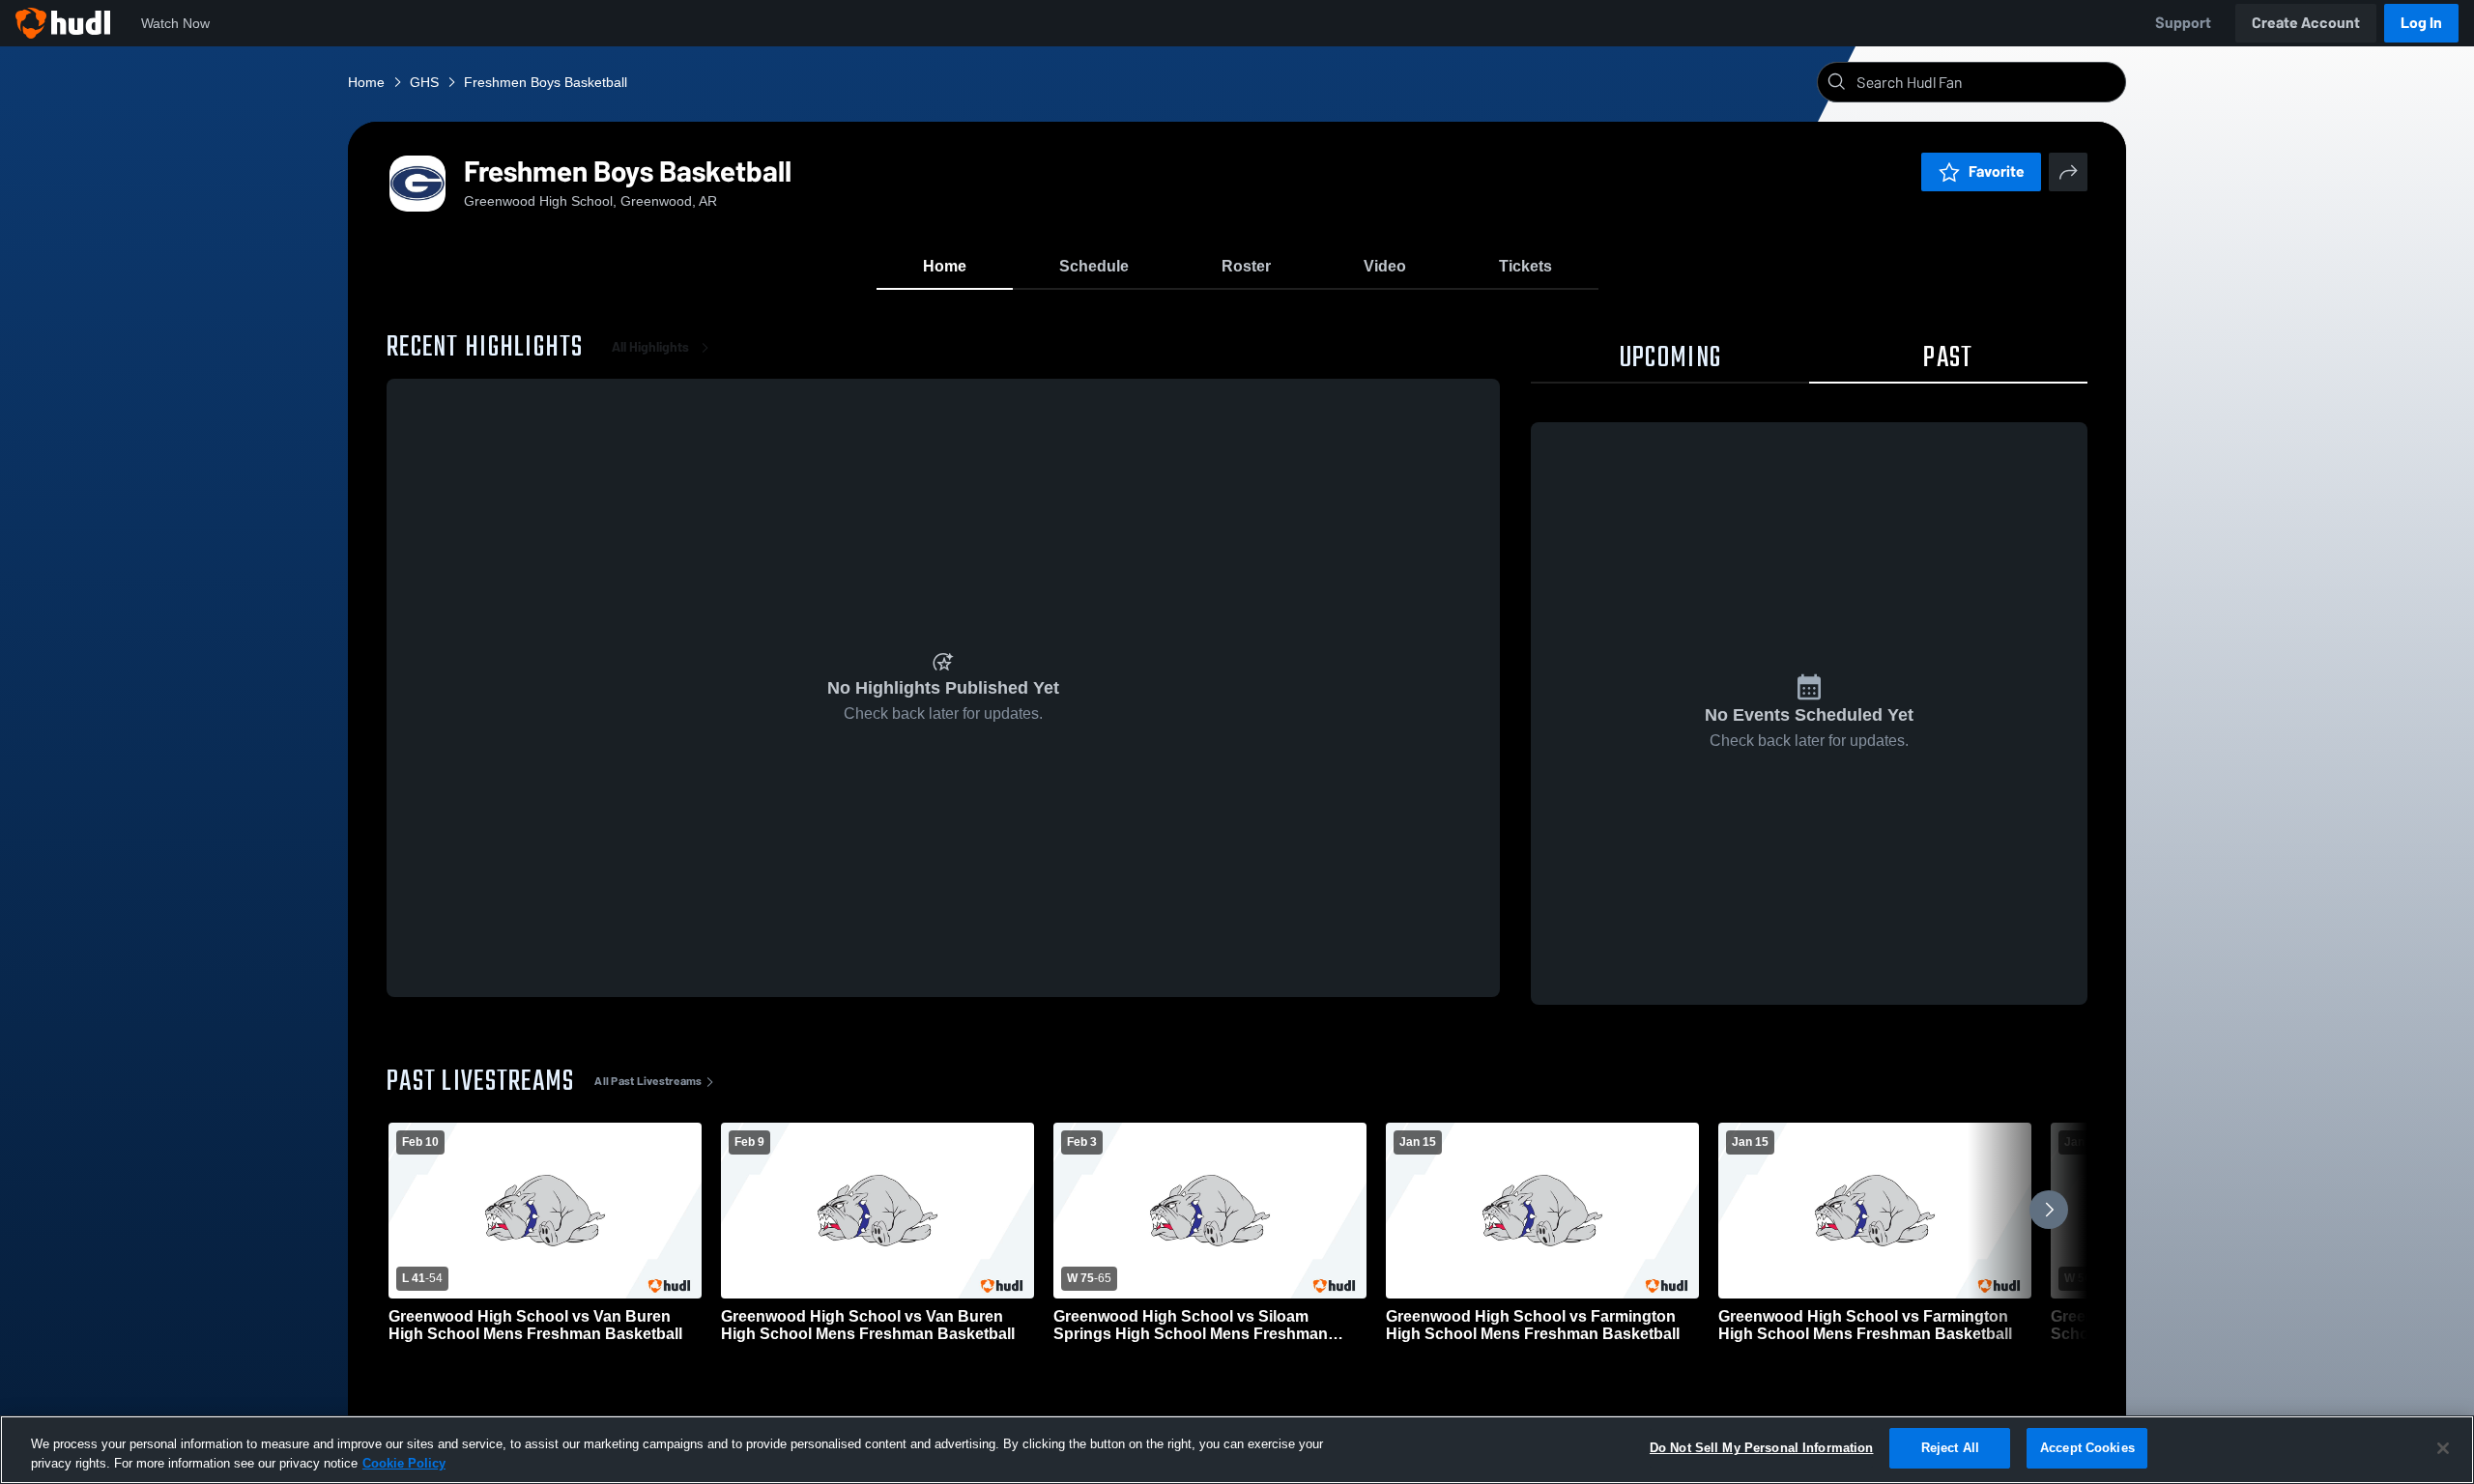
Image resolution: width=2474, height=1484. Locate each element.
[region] (1237, 1450)
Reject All (1950, 1448)
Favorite (1997, 171)
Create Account (2306, 23)
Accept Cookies (2087, 1448)
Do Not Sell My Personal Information (1762, 1448)
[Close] (2443, 1448)
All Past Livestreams (648, 1081)
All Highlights (650, 347)
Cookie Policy (404, 1463)
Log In (2421, 23)
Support (2183, 23)
